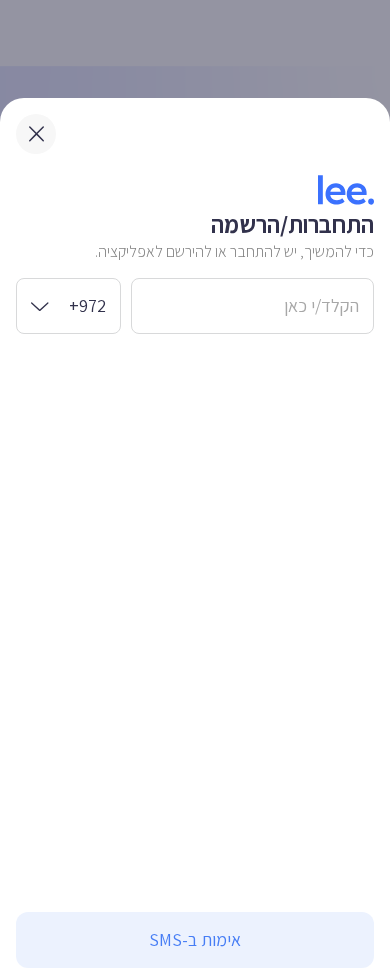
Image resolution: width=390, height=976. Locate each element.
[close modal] (36, 134)
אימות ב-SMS (195, 939)
